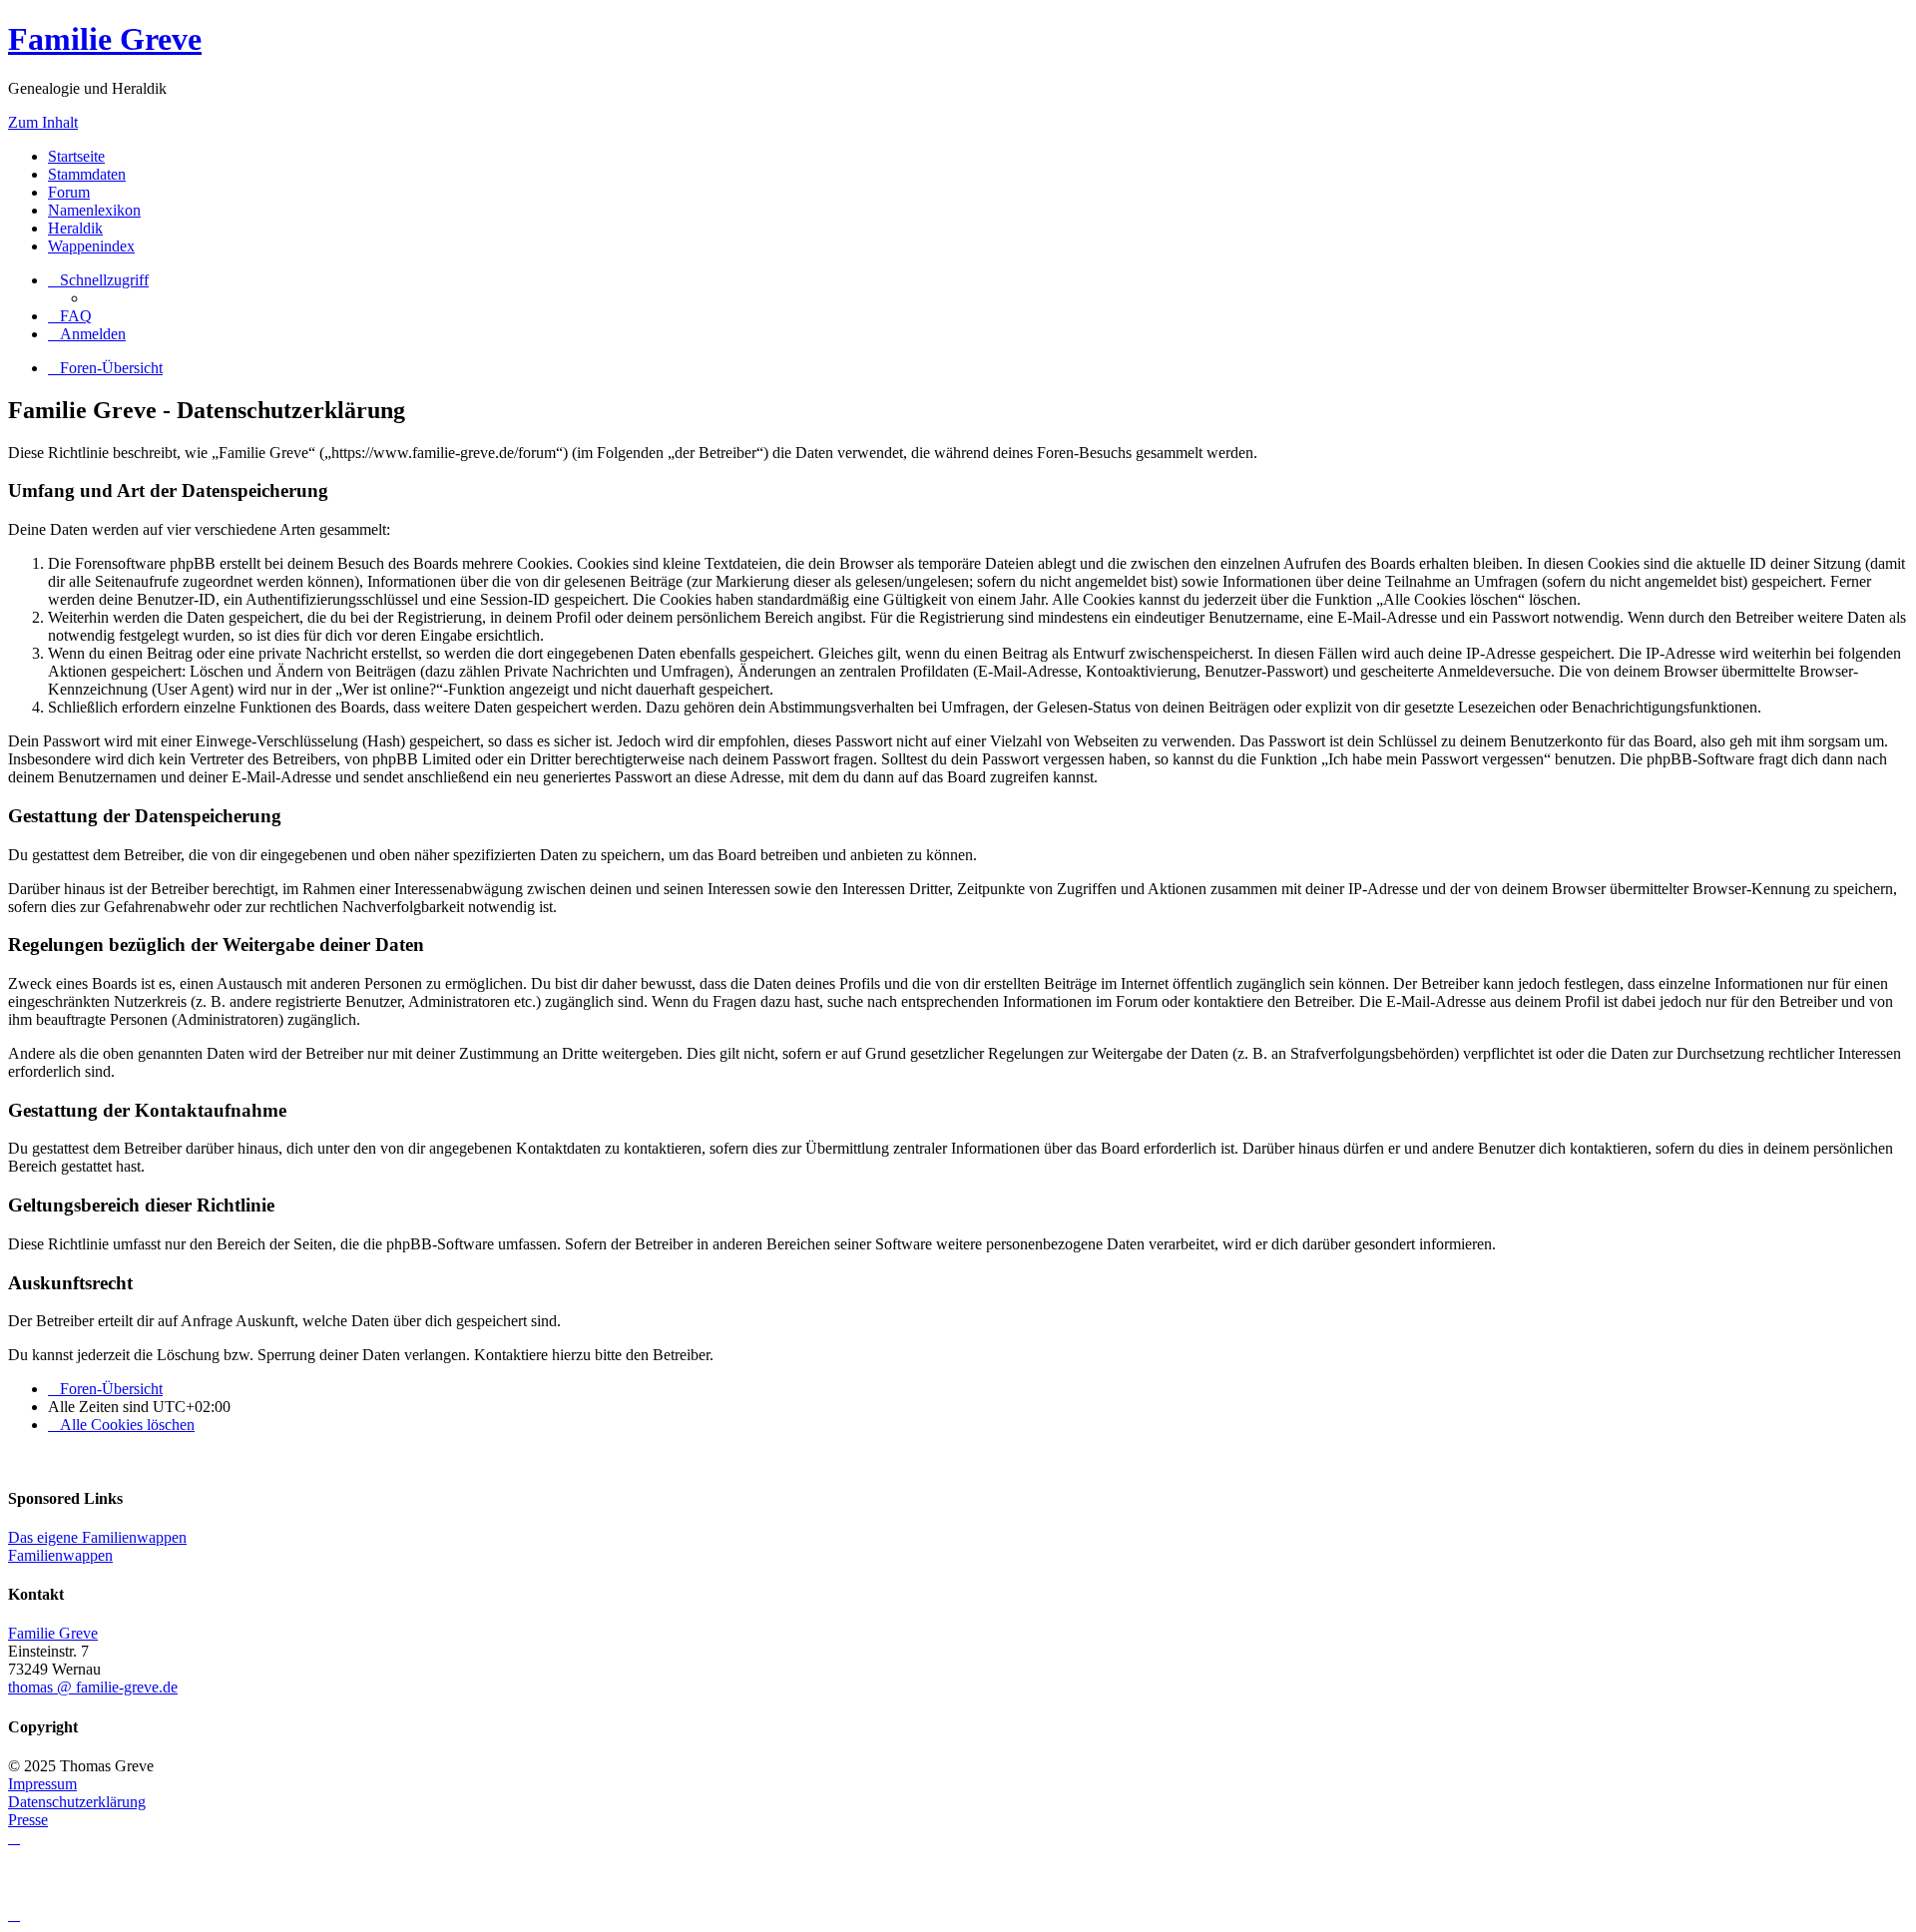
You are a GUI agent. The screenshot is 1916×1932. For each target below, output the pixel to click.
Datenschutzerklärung (77, 1802)
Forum (69, 192)
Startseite (76, 156)
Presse (28, 1820)
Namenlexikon (94, 210)
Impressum (42, 1784)
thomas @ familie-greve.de (93, 1687)
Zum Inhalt (43, 122)
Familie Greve (105, 39)
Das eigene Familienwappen (97, 1537)
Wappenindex (91, 246)
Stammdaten (87, 174)
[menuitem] (70, 316)
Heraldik (75, 228)
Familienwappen (60, 1555)
